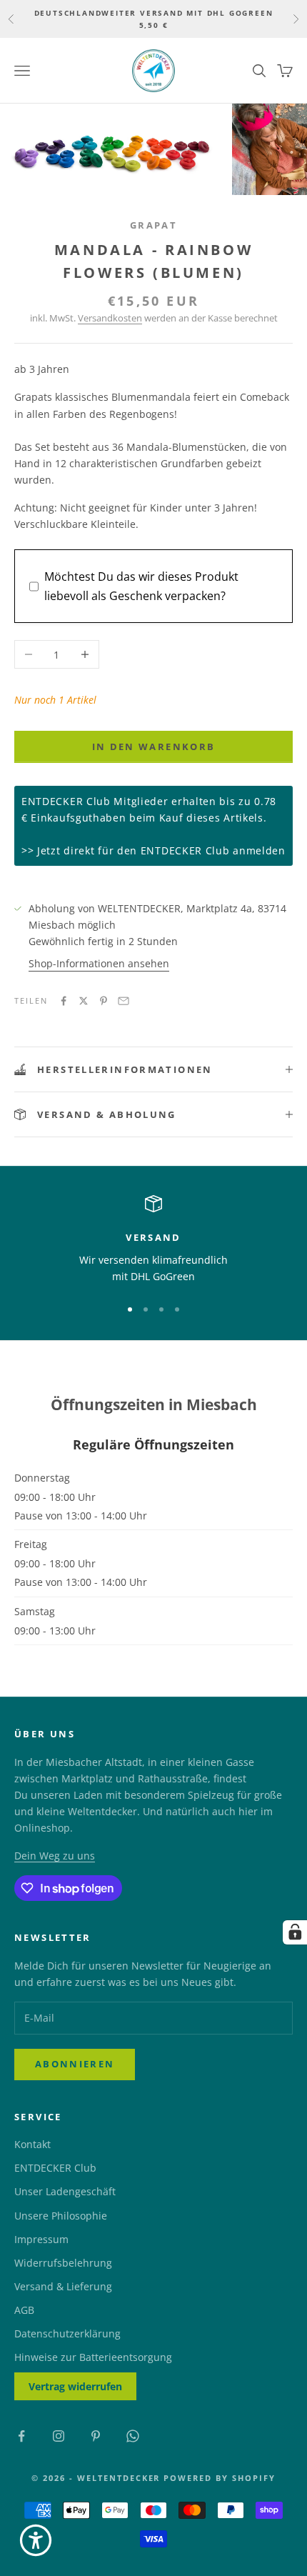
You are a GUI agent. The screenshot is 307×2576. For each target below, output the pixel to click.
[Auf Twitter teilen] (84, 1001)
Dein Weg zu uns (55, 1856)
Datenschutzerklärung (67, 2333)
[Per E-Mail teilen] (124, 1001)
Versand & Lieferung (63, 2286)
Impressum (41, 2239)
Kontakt (32, 2144)
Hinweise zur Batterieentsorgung (93, 2357)
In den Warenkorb (153, 747)
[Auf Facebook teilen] (64, 1001)
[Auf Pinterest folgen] (96, 2436)
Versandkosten (110, 318)
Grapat (153, 225)
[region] (153, 1240)
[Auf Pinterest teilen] (104, 1001)
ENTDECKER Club (55, 2168)
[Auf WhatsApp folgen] (133, 2436)
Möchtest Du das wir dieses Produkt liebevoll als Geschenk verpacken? (141, 586)
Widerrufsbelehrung (63, 2263)
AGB (24, 2310)
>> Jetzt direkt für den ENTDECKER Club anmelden (153, 850)
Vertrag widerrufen (75, 2386)
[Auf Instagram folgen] (59, 2436)
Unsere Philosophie (61, 2216)
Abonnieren (75, 2064)
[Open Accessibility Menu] (36, 2540)
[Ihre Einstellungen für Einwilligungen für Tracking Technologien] (295, 1932)
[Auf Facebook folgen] (21, 2436)
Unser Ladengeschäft (65, 2191)
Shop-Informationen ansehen (99, 963)
